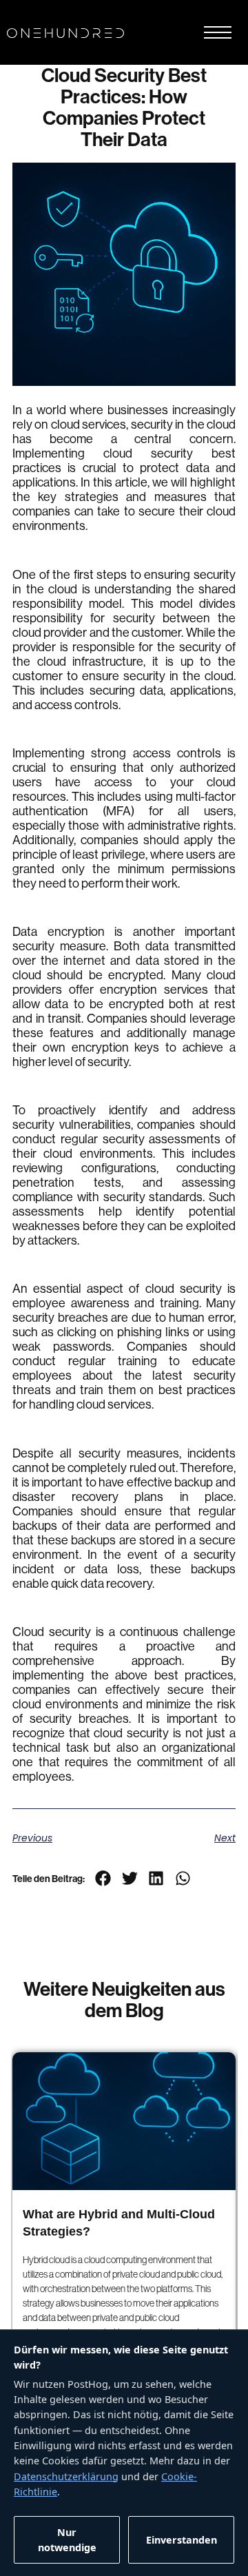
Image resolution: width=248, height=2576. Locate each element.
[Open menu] (218, 32)
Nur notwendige (67, 2540)
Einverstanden (182, 2540)
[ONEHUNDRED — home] (65, 32)
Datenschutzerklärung (66, 2476)
